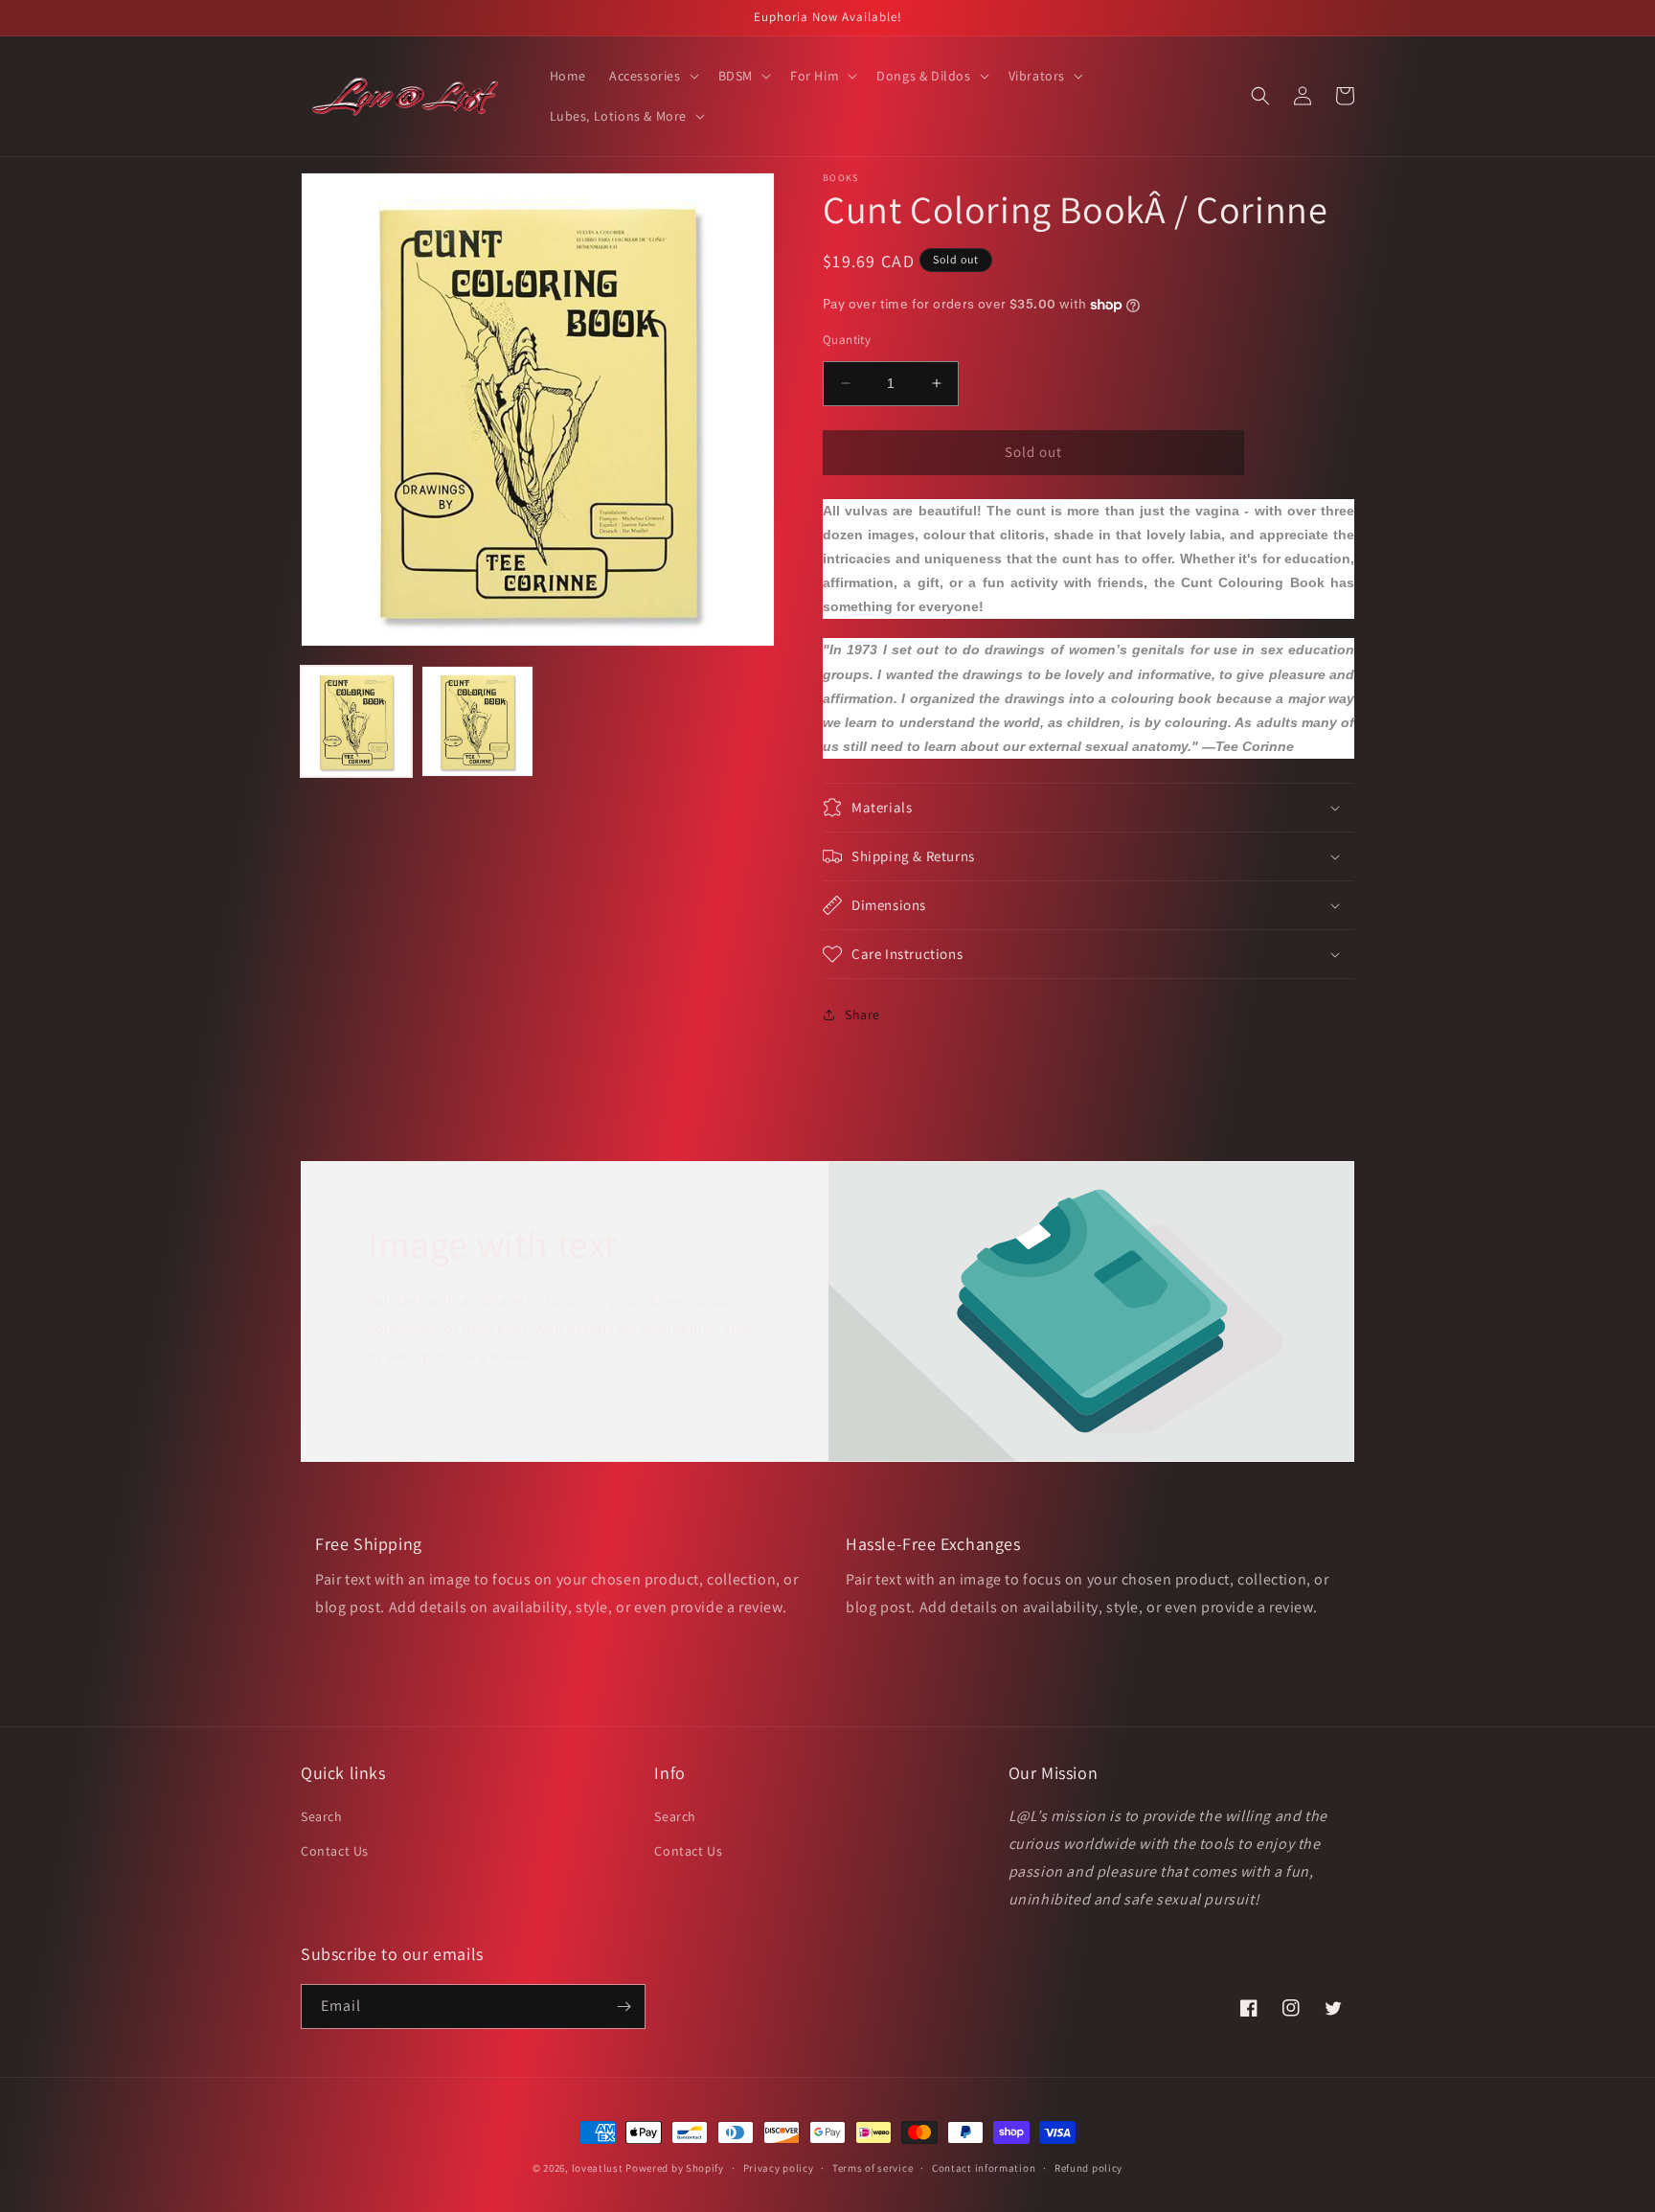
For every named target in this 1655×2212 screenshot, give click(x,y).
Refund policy (1088, 2168)
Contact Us (335, 1851)
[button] (652, 76)
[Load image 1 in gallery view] (356, 721)
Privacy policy (779, 2168)
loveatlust (598, 2168)
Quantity (847, 340)
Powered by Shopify (675, 2168)
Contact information (984, 2168)
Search (322, 1816)
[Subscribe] (623, 2007)
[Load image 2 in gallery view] (477, 721)
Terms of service (873, 2168)
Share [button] (862, 1015)
